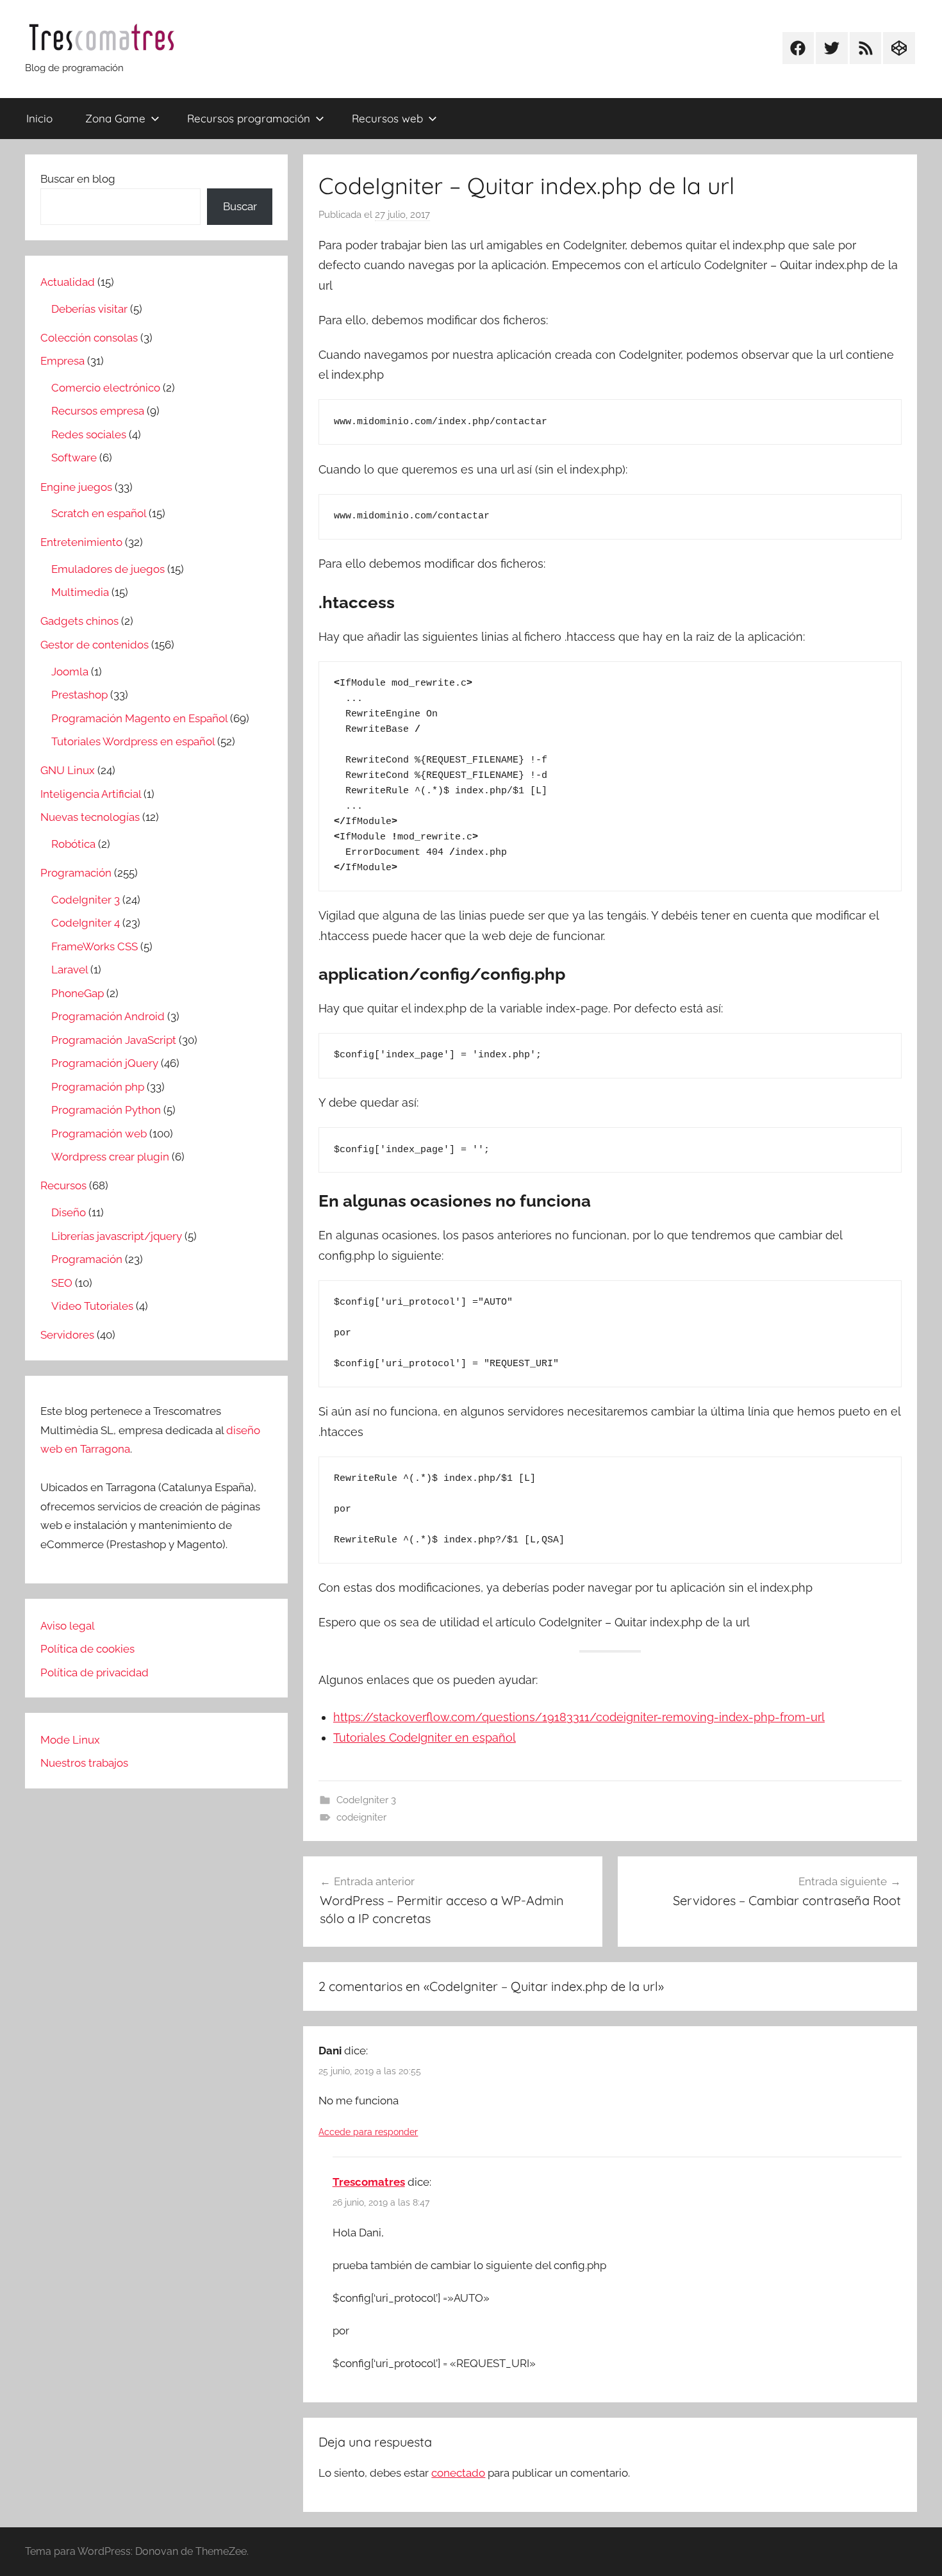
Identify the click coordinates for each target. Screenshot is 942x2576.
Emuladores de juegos (108, 569)
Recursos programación (249, 118)
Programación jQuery (105, 1063)
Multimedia (80, 592)
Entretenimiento (81, 542)
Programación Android (108, 1016)
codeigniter (361, 1817)
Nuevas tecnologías (90, 817)
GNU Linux (68, 770)
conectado (458, 2473)
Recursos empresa (98, 411)
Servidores (67, 1335)
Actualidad (68, 282)
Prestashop (79, 695)
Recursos (63, 1185)
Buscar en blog (78, 179)
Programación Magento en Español (139, 718)
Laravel (70, 970)
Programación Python (106, 1110)
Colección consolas (89, 338)
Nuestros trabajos (84, 1763)
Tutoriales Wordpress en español (133, 741)
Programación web (99, 1134)
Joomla (70, 672)
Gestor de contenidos (95, 645)
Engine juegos (76, 487)
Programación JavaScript (114, 1040)
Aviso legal (68, 1626)
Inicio (39, 118)
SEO (62, 1283)
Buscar (240, 206)
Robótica (73, 844)
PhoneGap (78, 993)
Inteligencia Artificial (91, 794)
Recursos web (387, 118)
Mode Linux (70, 1740)
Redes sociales (89, 434)
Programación (76, 873)
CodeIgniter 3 (366, 1800)
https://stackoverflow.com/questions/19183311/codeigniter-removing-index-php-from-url (579, 1717)
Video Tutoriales (92, 1306)
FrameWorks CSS (95, 946)
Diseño (69, 1212)
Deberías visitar (89, 309)
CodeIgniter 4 (86, 923)
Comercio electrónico (106, 388)
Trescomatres (369, 2182)
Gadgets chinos (79, 621)
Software (74, 458)
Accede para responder (368, 2132)
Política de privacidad (95, 1672)
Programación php (98, 1087)
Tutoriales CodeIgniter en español (425, 1738)
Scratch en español (99, 513)
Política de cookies (87, 1649)
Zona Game (115, 118)
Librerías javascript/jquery (117, 1236)
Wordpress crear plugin (110, 1157)
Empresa (62, 361)
